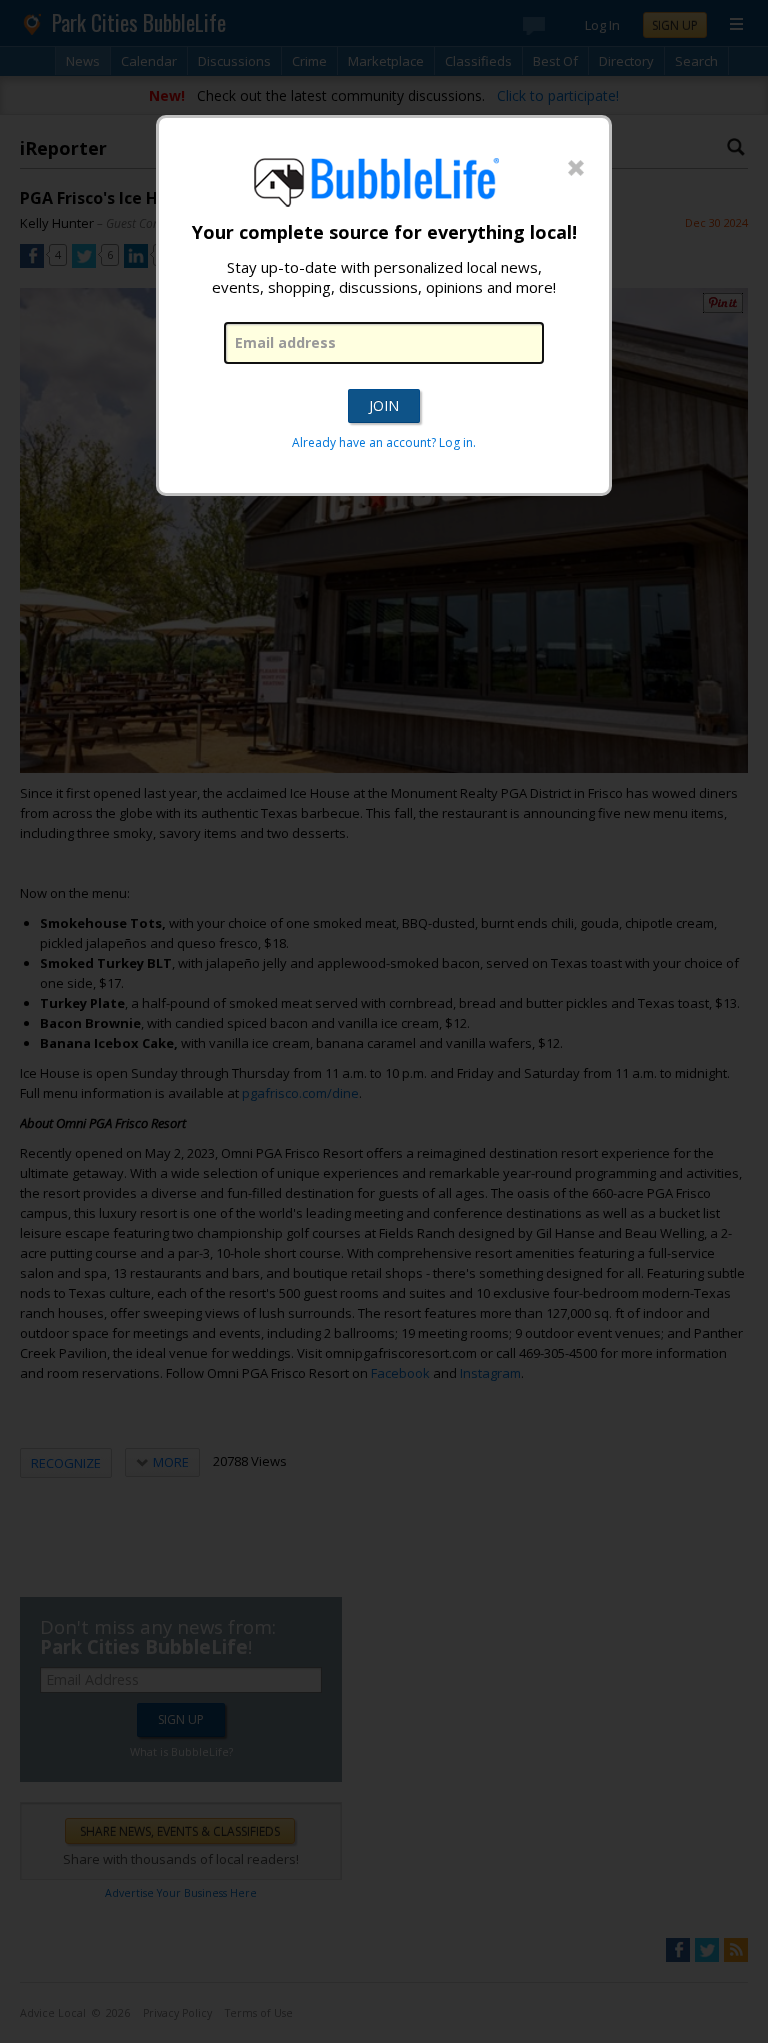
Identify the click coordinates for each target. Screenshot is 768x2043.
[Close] (576, 169)
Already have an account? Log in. (384, 442)
